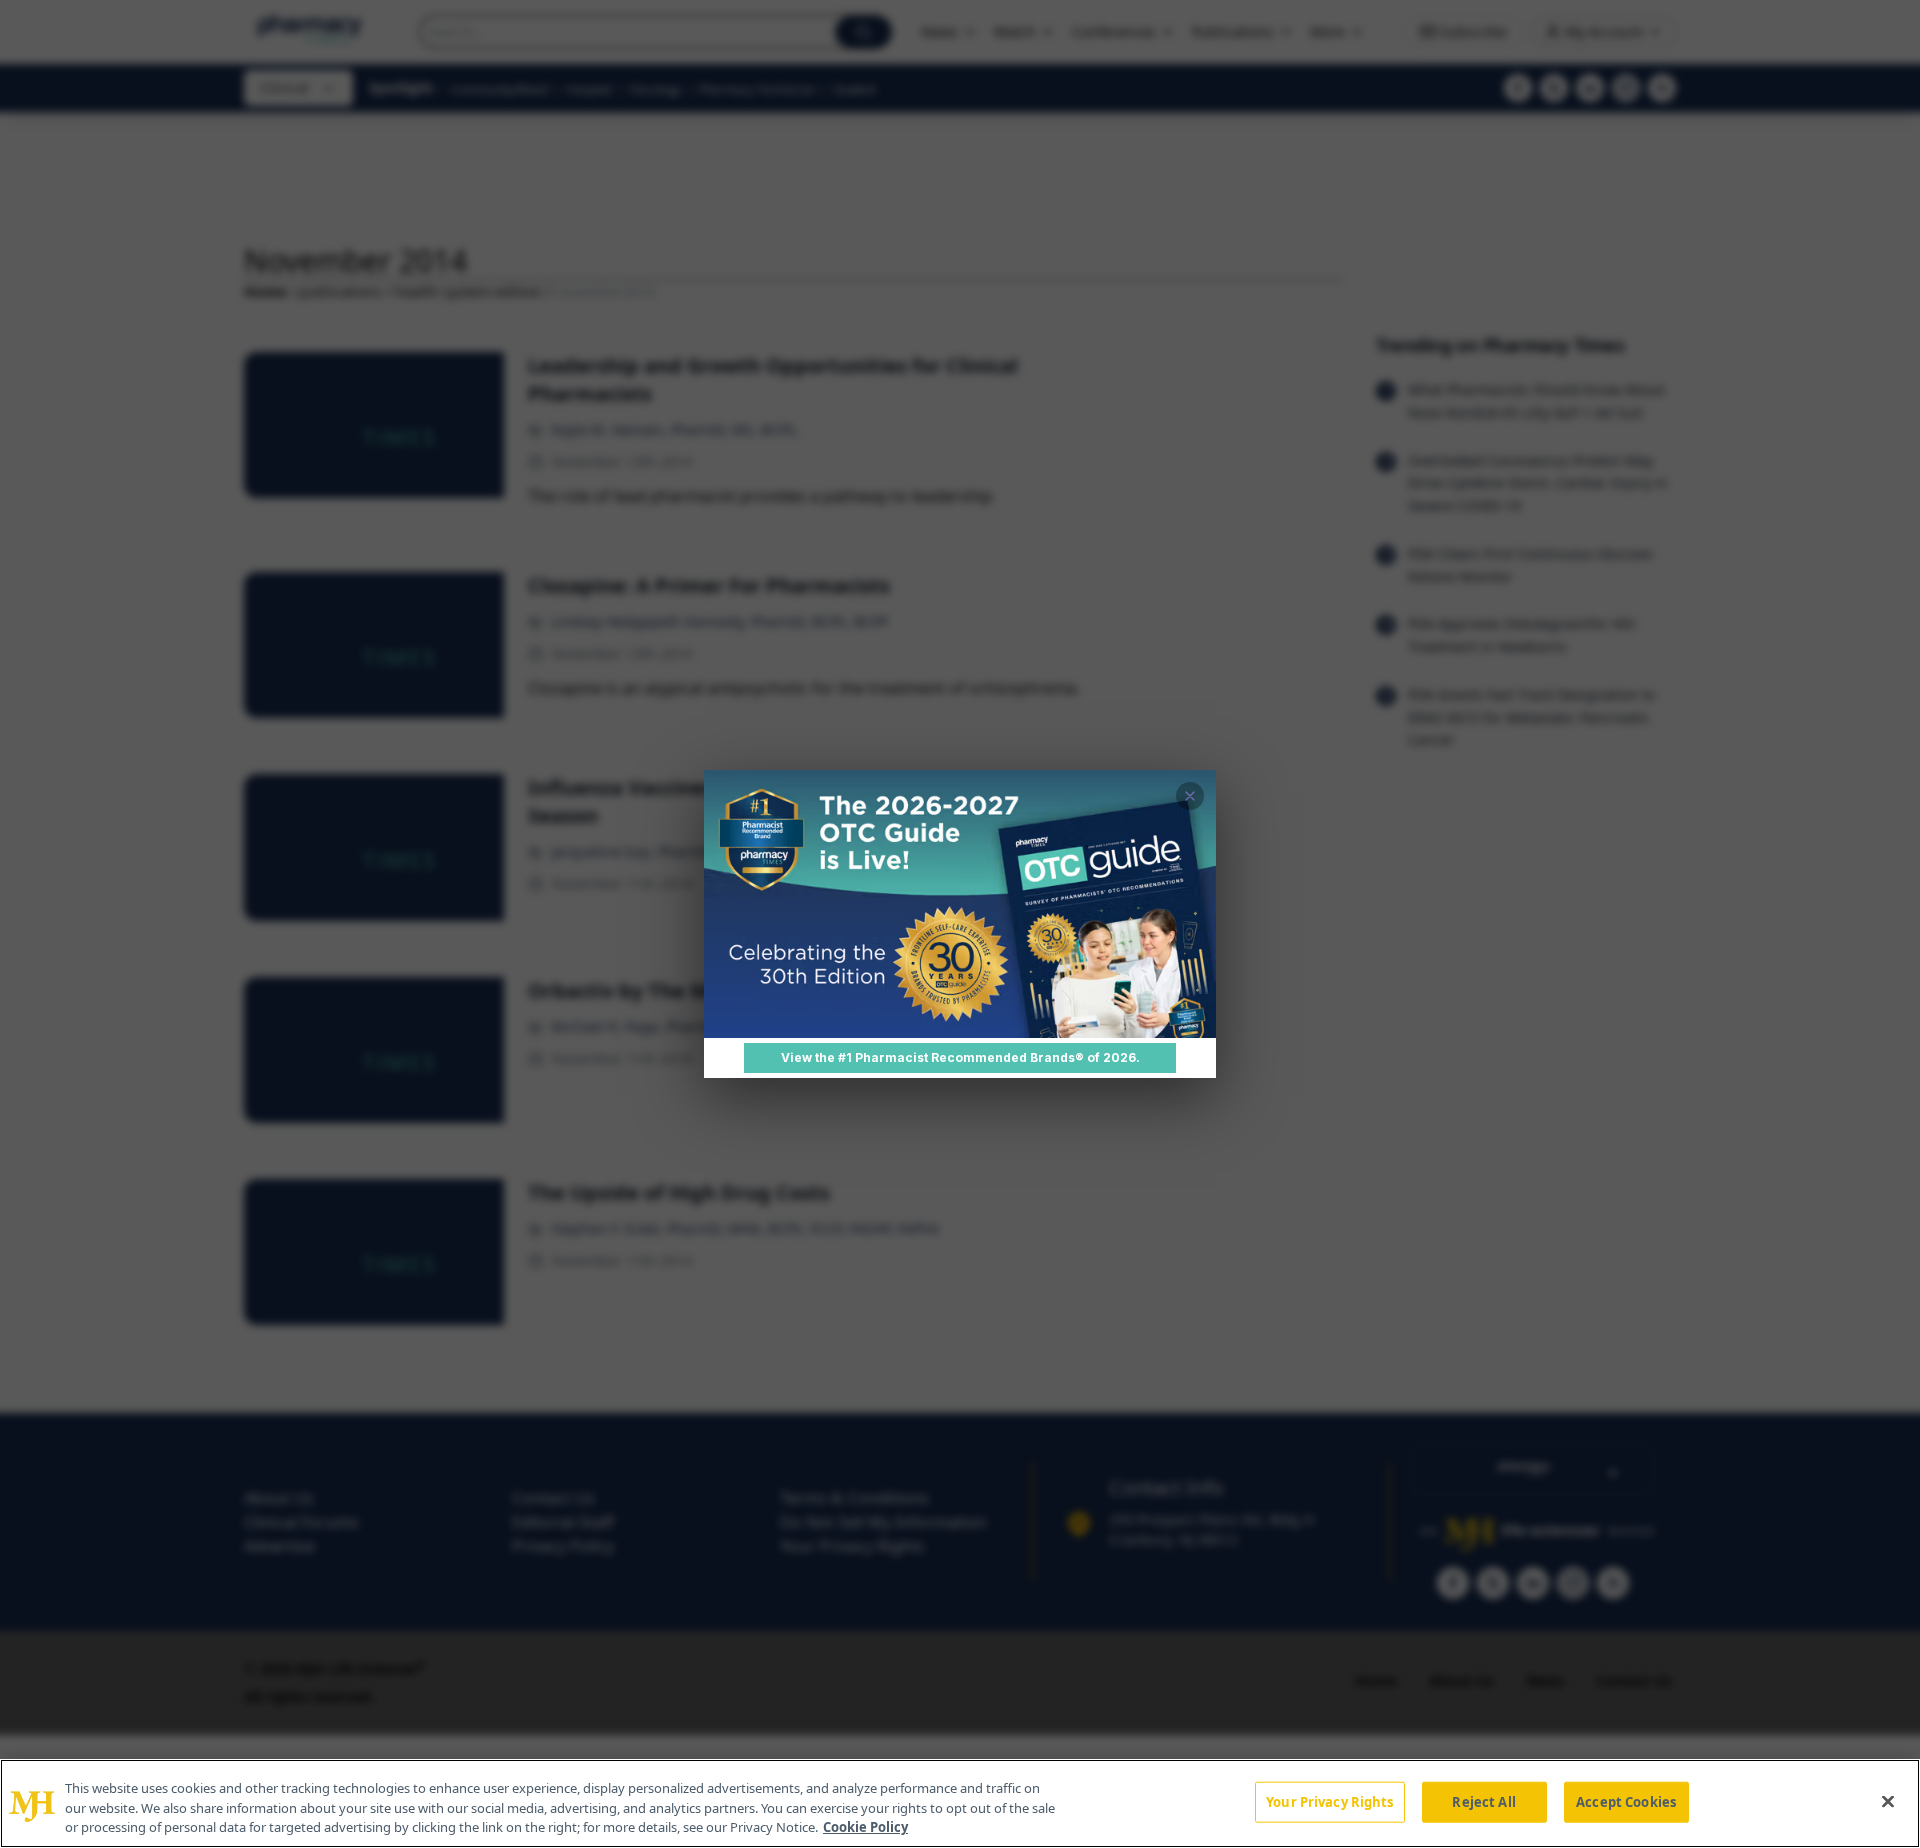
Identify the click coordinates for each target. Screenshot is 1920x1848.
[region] (960, 1803)
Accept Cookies (1626, 1801)
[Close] (1888, 1801)
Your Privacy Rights (1329, 1801)
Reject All (1483, 1801)
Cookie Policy (865, 1827)
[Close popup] (1190, 796)
